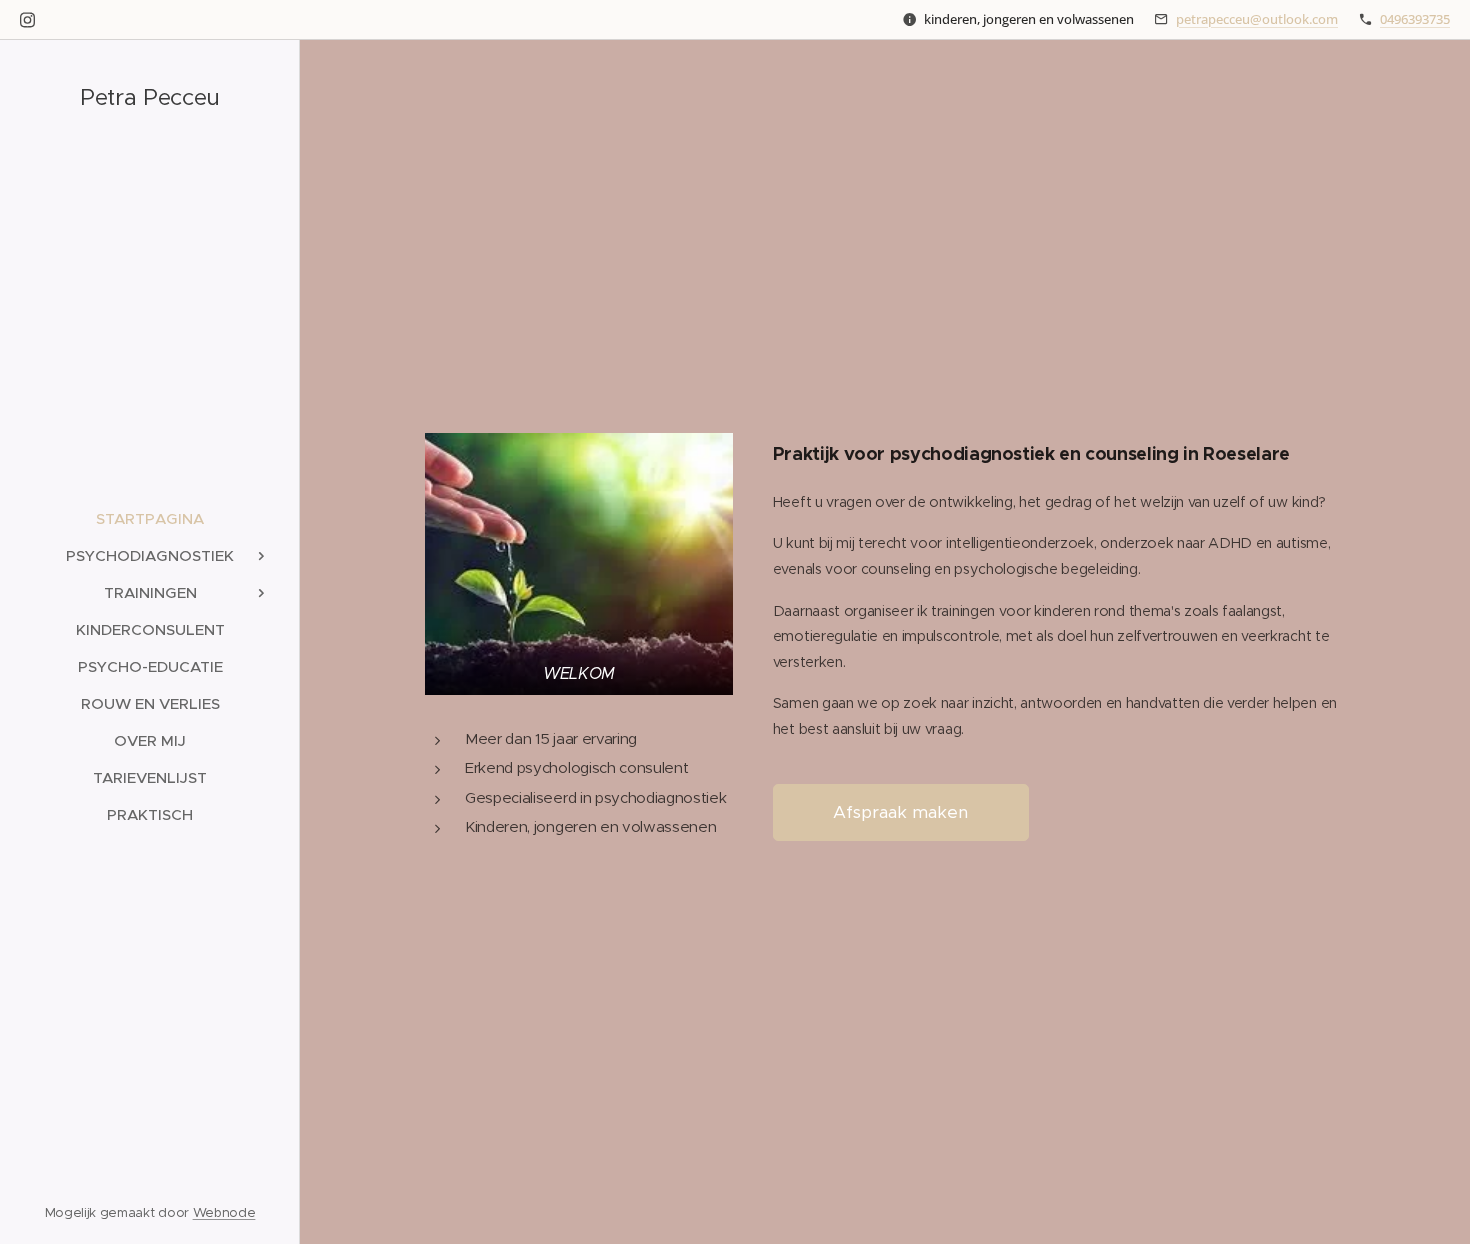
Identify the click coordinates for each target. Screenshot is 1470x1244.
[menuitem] (150, 518)
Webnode (224, 1212)
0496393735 (1415, 19)
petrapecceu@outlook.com (1257, 19)
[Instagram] (27, 20)
